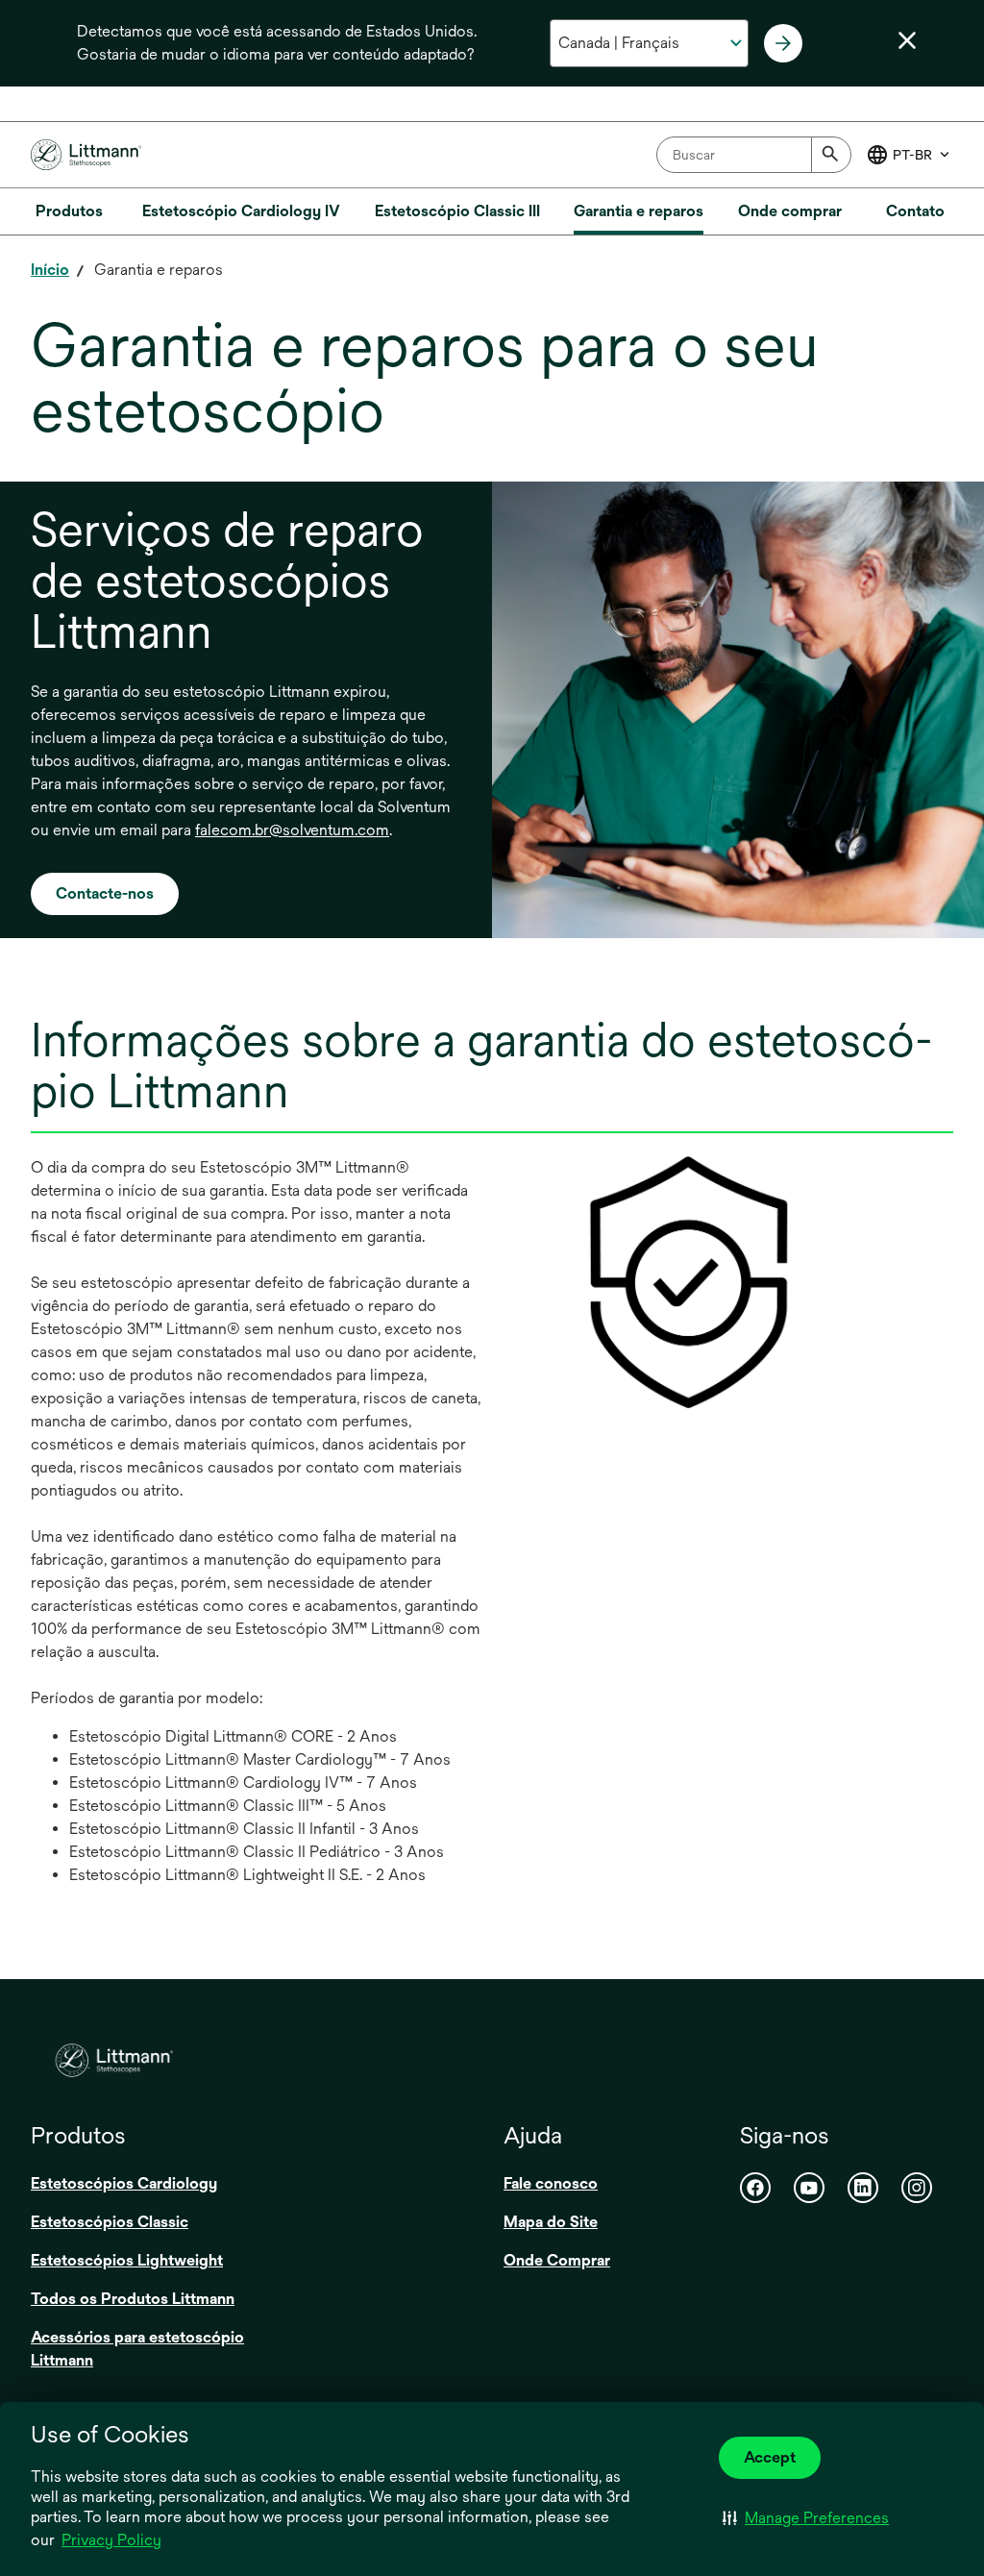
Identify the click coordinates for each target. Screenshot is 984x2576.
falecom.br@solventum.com (292, 830)
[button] (806, 2517)
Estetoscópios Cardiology (124, 2183)
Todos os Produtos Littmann (133, 2299)
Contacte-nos (105, 893)
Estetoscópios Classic (110, 2222)
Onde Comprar (557, 2260)
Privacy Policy (111, 2540)
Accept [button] (770, 2457)
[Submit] (831, 155)
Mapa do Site (551, 2222)
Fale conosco (551, 2183)
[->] (783, 43)
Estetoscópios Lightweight (127, 2260)
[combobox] (754, 155)
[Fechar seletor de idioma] (907, 40)
